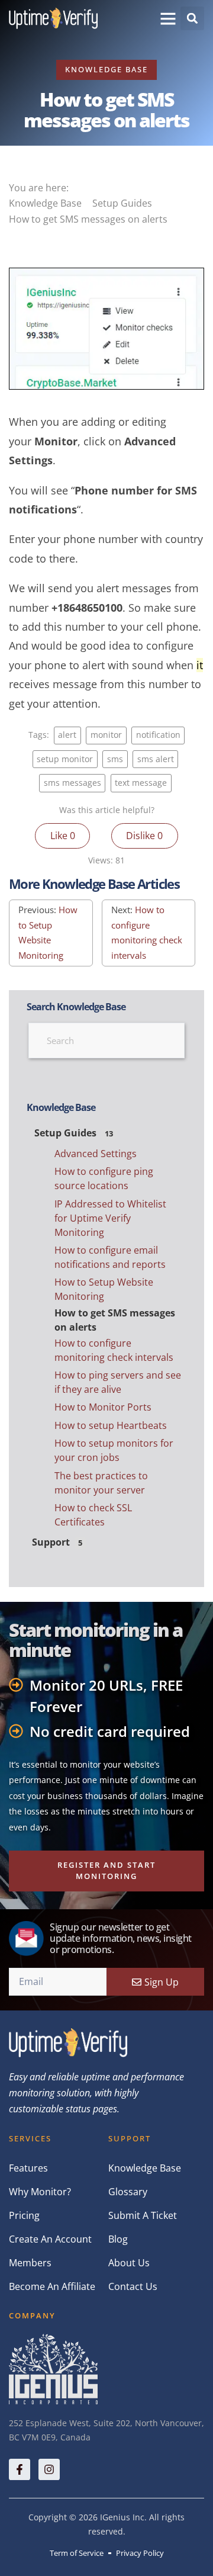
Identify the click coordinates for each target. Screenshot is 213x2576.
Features (28, 2168)
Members (30, 2263)
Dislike (144, 836)
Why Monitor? (40, 2192)
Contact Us (133, 2286)
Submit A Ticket (143, 2215)
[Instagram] (49, 2469)
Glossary (128, 2192)
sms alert (156, 759)
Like (63, 836)
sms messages (72, 783)
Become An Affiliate (52, 2286)
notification (158, 735)
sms (115, 759)
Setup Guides (123, 203)
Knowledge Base (106, 69)
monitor (106, 735)
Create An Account (50, 2239)
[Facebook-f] (20, 2469)
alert (67, 735)
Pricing (24, 2215)
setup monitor (65, 759)
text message (141, 783)
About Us (129, 2263)
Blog (118, 2239)
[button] (168, 18)
